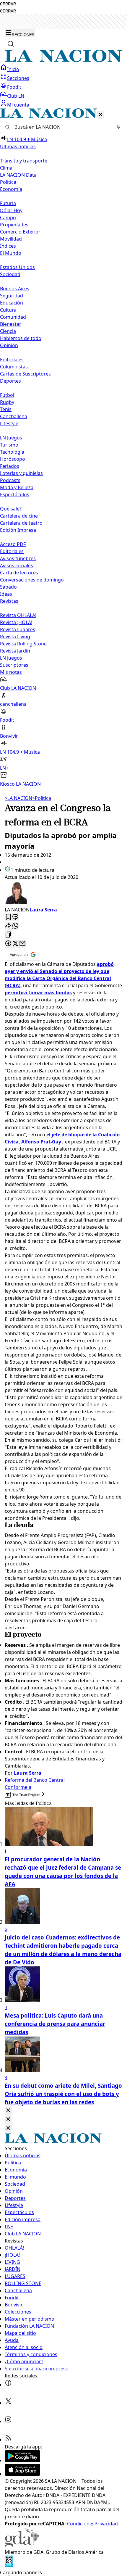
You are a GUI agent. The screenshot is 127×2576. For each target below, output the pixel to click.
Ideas (6, 594)
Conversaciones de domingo (32, 580)
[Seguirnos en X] (8, 2403)
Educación (12, 303)
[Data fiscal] (9, 2565)
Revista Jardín (15, 651)
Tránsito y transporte (24, 161)
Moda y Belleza (17, 487)
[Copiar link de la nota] (8, 935)
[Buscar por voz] (118, 127)
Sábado (8, 587)
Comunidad (13, 317)
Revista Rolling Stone (23, 644)
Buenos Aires (15, 289)
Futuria (8, 203)
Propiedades (14, 225)
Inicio (13, 69)
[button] (63, 448)
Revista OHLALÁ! (18, 615)
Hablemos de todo (21, 338)
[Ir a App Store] (22, 2474)
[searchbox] (61, 127)
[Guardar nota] (8, 917)
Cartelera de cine (19, 516)
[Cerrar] (100, 115)
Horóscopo (13, 459)
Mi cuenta (18, 105)
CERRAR (8, 4)
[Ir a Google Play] (22, 2460)
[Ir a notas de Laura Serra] (63, 893)
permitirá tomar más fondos (38, 993)
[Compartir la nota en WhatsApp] (15, 926)
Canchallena (14, 416)
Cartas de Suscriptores (25, 374)
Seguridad (12, 296)
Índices (8, 246)
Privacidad (106, 2524)
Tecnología (12, 452)
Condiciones (81, 2524)
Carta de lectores (19, 573)
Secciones (18, 78)
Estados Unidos (17, 267)
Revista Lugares (18, 629)
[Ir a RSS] (8, 2440)
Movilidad (11, 239)
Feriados (10, 466)
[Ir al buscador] (11, 44)
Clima (6, 168)
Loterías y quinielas (21, 473)
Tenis (6, 409)
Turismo (9, 445)
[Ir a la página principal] (63, 60)
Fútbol (7, 395)
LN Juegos (11, 438)
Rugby (7, 402)
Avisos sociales (17, 566)
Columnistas (14, 367)
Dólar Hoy (11, 210)
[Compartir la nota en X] (15, 944)
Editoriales (12, 360)
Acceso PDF (13, 544)
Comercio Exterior (20, 232)
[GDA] (22, 2545)
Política (42, 798)
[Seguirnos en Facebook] (8, 2385)
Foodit (14, 87)
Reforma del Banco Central (35, 1780)
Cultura (8, 310)
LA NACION (18, 798)
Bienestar (11, 324)
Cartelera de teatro (21, 523)
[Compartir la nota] (8, 926)
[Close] (8, 2111)
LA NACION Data (18, 175)
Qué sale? (11, 509)
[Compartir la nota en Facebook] (8, 944)
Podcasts (10, 480)
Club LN (16, 96)
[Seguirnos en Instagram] (8, 2421)
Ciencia (8, 331)
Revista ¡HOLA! (16, 622)
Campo (8, 218)
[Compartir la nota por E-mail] (22, 944)
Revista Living (15, 637)
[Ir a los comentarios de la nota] (15, 917)
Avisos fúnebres (18, 558)
